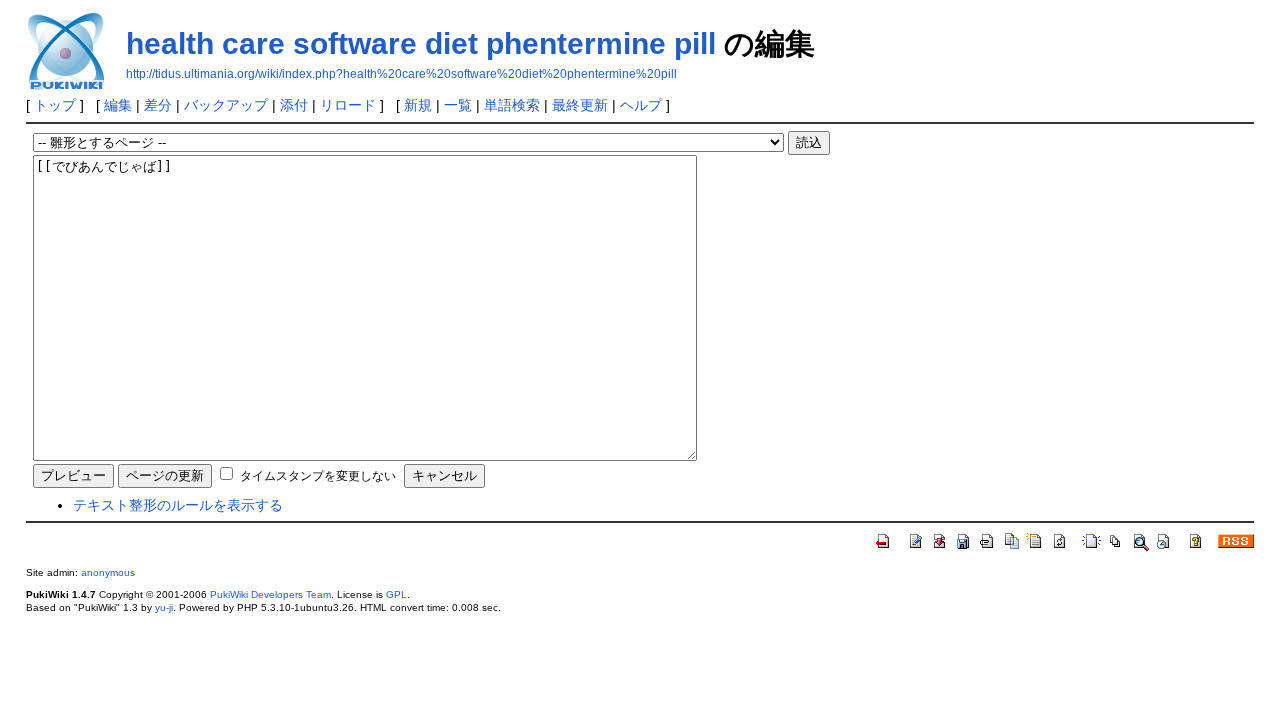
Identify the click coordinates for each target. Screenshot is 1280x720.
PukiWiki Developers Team (270, 594)
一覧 (458, 105)
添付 (294, 105)
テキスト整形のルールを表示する (178, 505)
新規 (418, 105)
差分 (158, 105)
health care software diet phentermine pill (421, 43)
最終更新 (580, 105)
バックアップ (226, 105)
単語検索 (512, 105)
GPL (396, 594)
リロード (348, 105)
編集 (118, 105)
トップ (55, 105)
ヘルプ (641, 105)
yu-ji (164, 607)
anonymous (108, 572)
